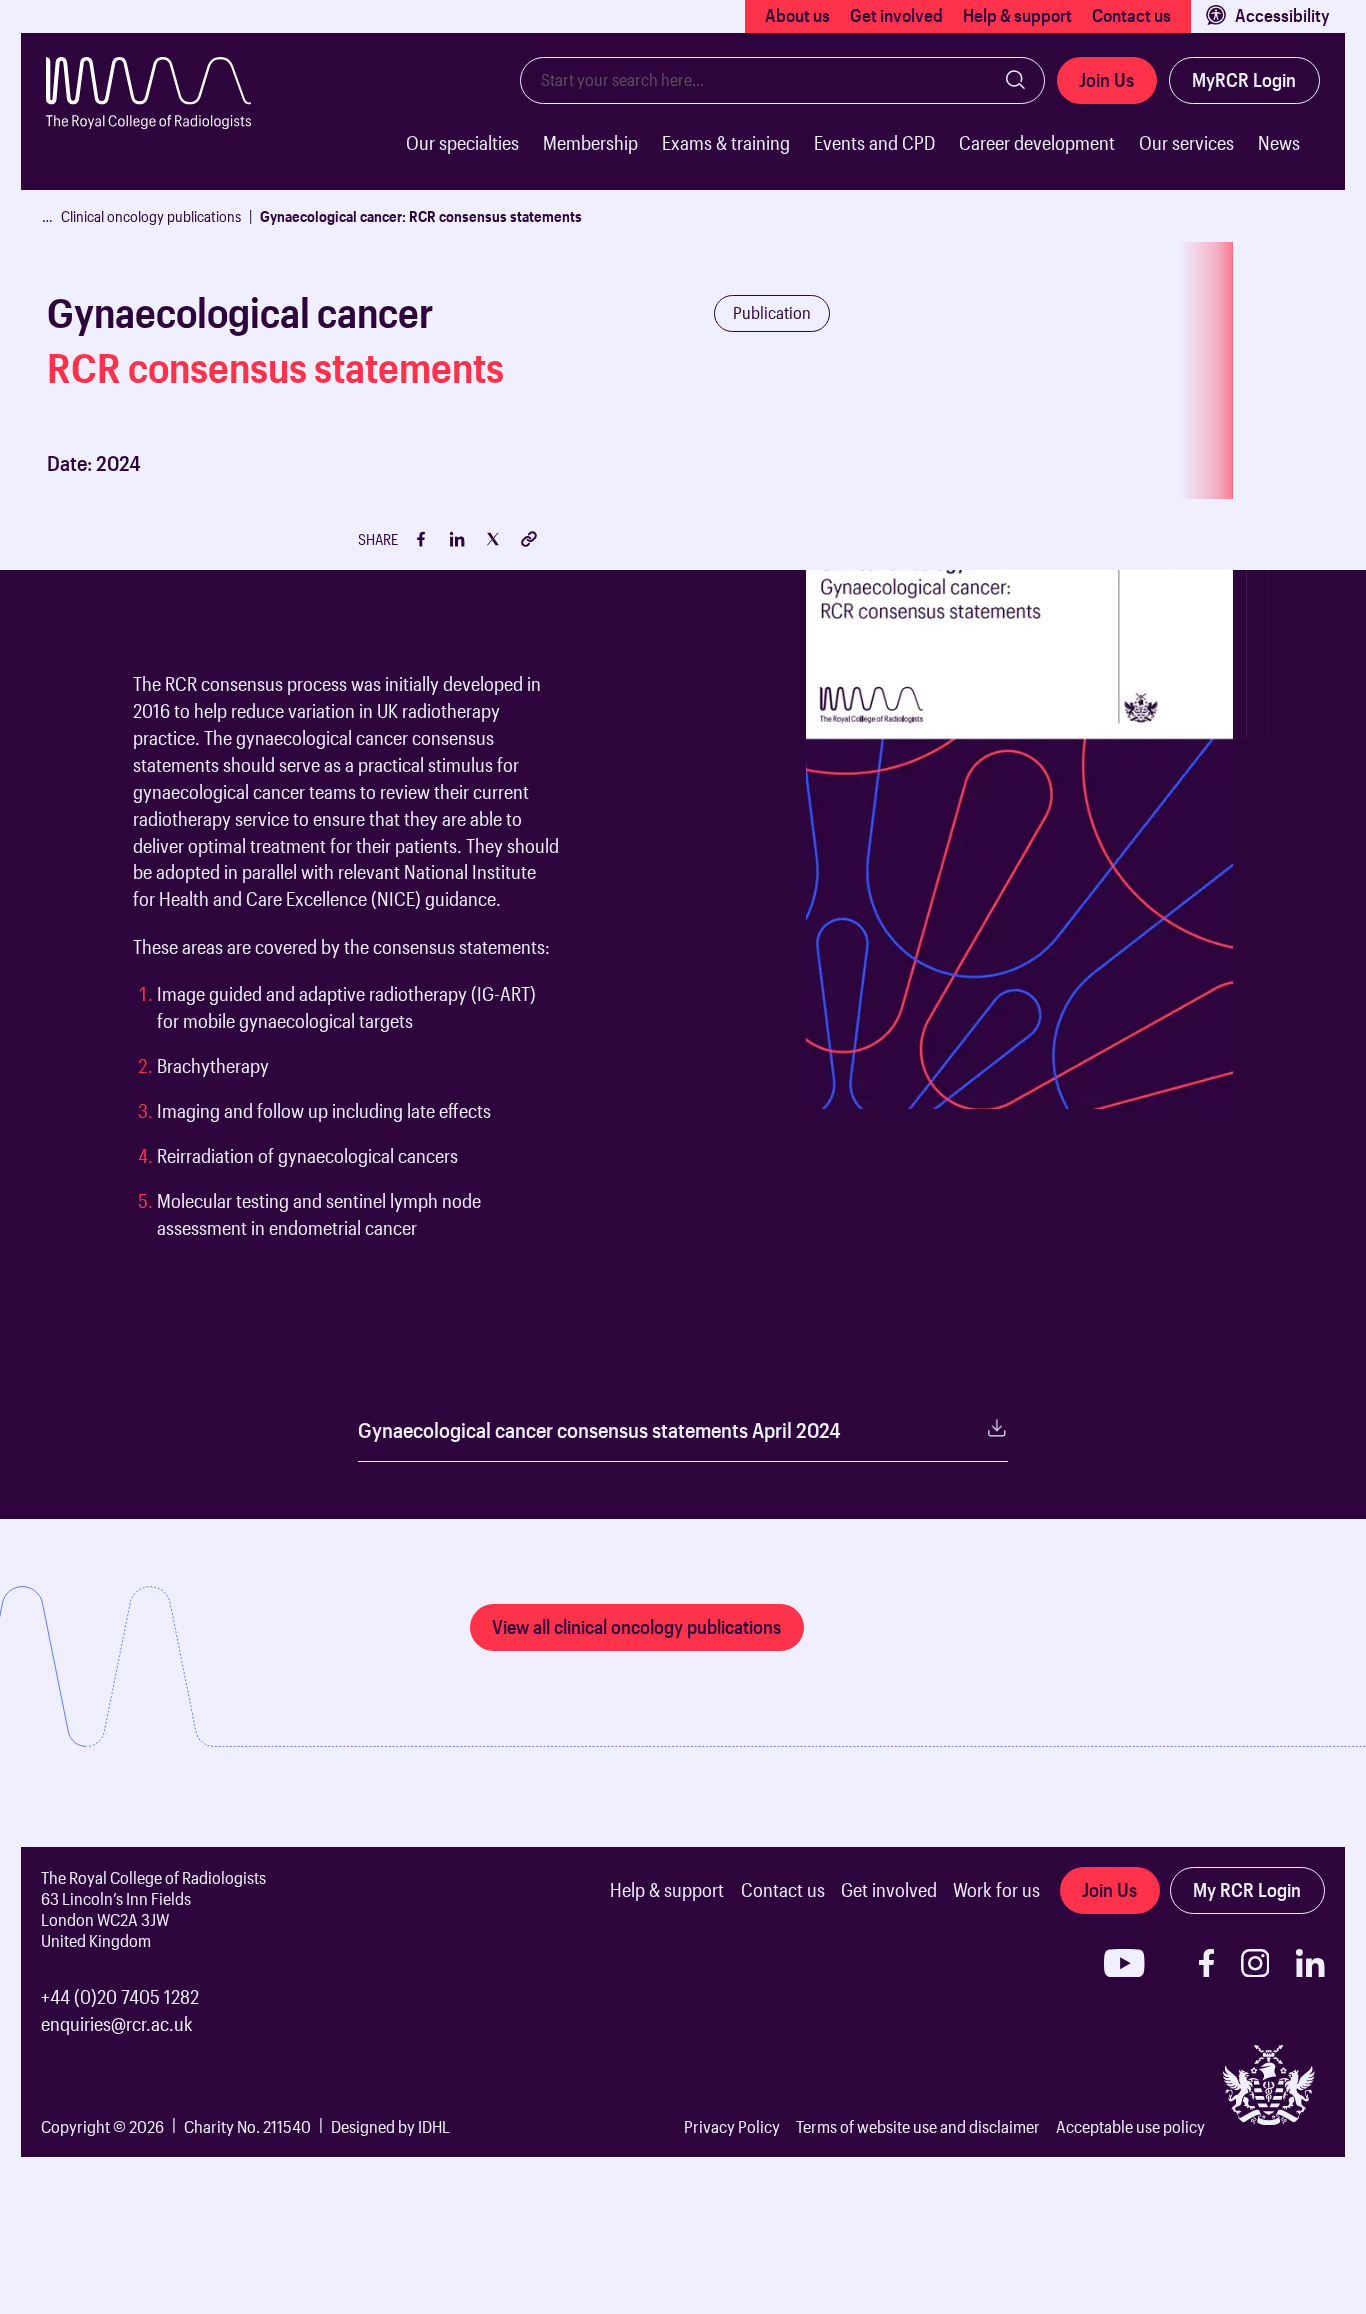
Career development (1037, 142)
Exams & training (726, 142)
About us (797, 15)
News (1279, 142)
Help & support (1017, 15)
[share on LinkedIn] (457, 539)
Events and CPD (874, 142)
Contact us (1131, 15)
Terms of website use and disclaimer (918, 2126)
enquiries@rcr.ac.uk (117, 2023)
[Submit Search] (1016, 80)
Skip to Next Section (92, 547)
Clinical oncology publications (151, 216)
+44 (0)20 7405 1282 (120, 1996)
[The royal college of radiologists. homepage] (165, 123)
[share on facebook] (421, 539)
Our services (1186, 142)
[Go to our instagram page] (1255, 1963)
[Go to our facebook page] (1206, 1963)
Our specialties (462, 142)
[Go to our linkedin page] (1310, 1963)
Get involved (896, 15)
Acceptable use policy (1130, 2126)
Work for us (996, 1889)
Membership (590, 142)
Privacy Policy (732, 2126)
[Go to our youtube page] (1124, 1963)
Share (378, 539)
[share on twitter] (493, 539)
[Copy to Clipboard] (529, 539)
